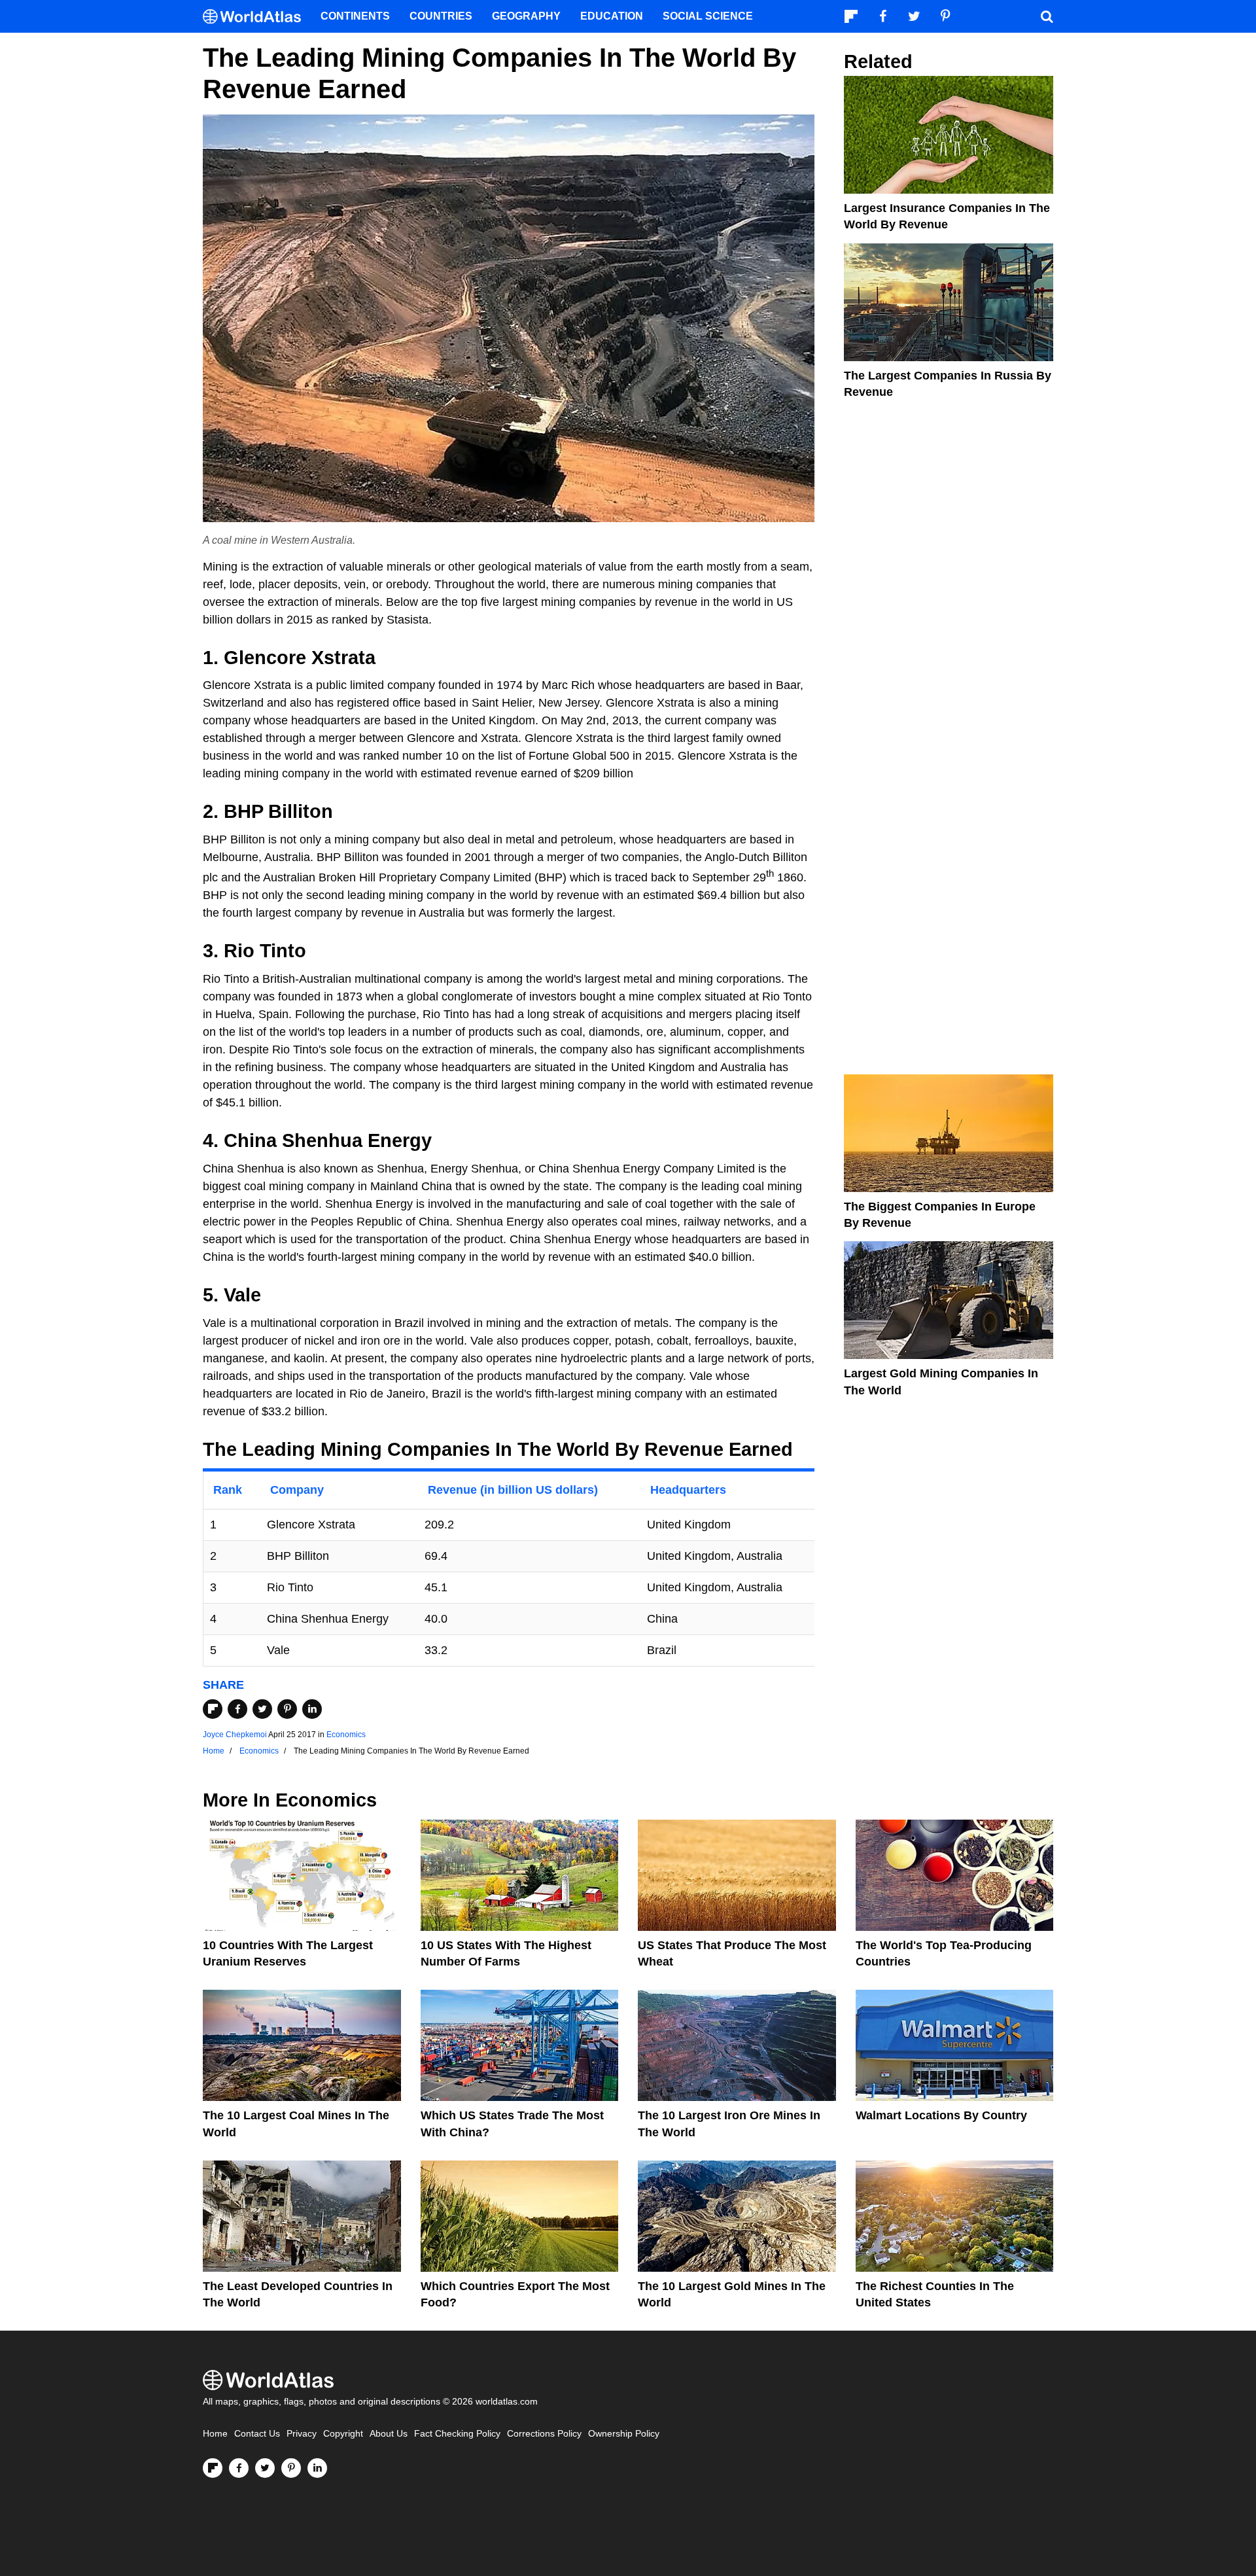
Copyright (343, 2434)
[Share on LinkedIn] (312, 1709)
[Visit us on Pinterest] (291, 2468)
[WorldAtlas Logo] (257, 17)
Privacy (302, 2434)
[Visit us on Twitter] (265, 2468)
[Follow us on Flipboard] (213, 2468)
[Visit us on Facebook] (239, 2468)
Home (215, 2434)
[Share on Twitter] (262, 1709)
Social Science (708, 16)
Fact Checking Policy (457, 2434)
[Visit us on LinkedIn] (317, 2468)
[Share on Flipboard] (213, 1709)
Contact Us (257, 2434)
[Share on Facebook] (237, 1709)
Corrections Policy (544, 2434)
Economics (346, 1735)
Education (612, 16)
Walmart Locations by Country (941, 2115)
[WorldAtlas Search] (1047, 16)
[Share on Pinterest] (287, 1709)
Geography (526, 16)
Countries (441, 16)
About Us (389, 2434)
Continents (355, 16)
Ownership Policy (624, 2434)
